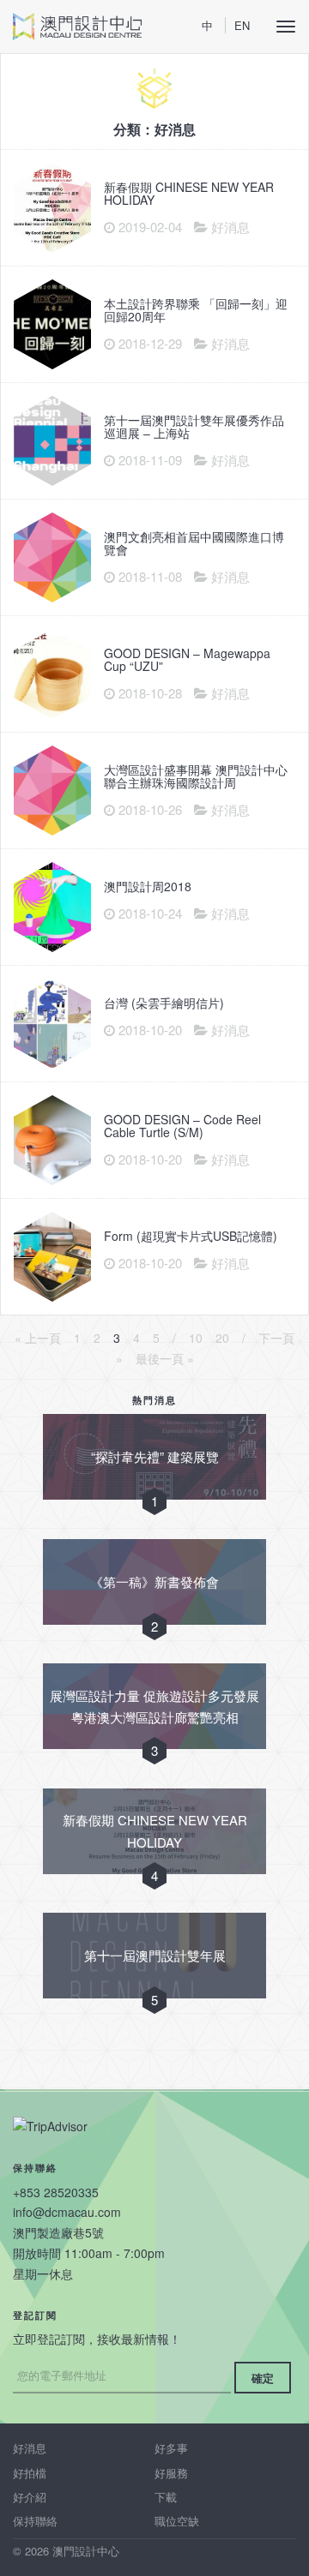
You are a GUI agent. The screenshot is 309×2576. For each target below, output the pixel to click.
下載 (166, 2497)
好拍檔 (30, 2473)
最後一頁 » (165, 1358)
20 (222, 1338)
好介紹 (30, 2497)
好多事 (171, 2448)
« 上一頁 (38, 1338)
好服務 (171, 2473)
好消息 (30, 2448)
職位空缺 (177, 2521)
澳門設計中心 (77, 27)
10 (196, 1338)
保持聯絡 (35, 2521)
